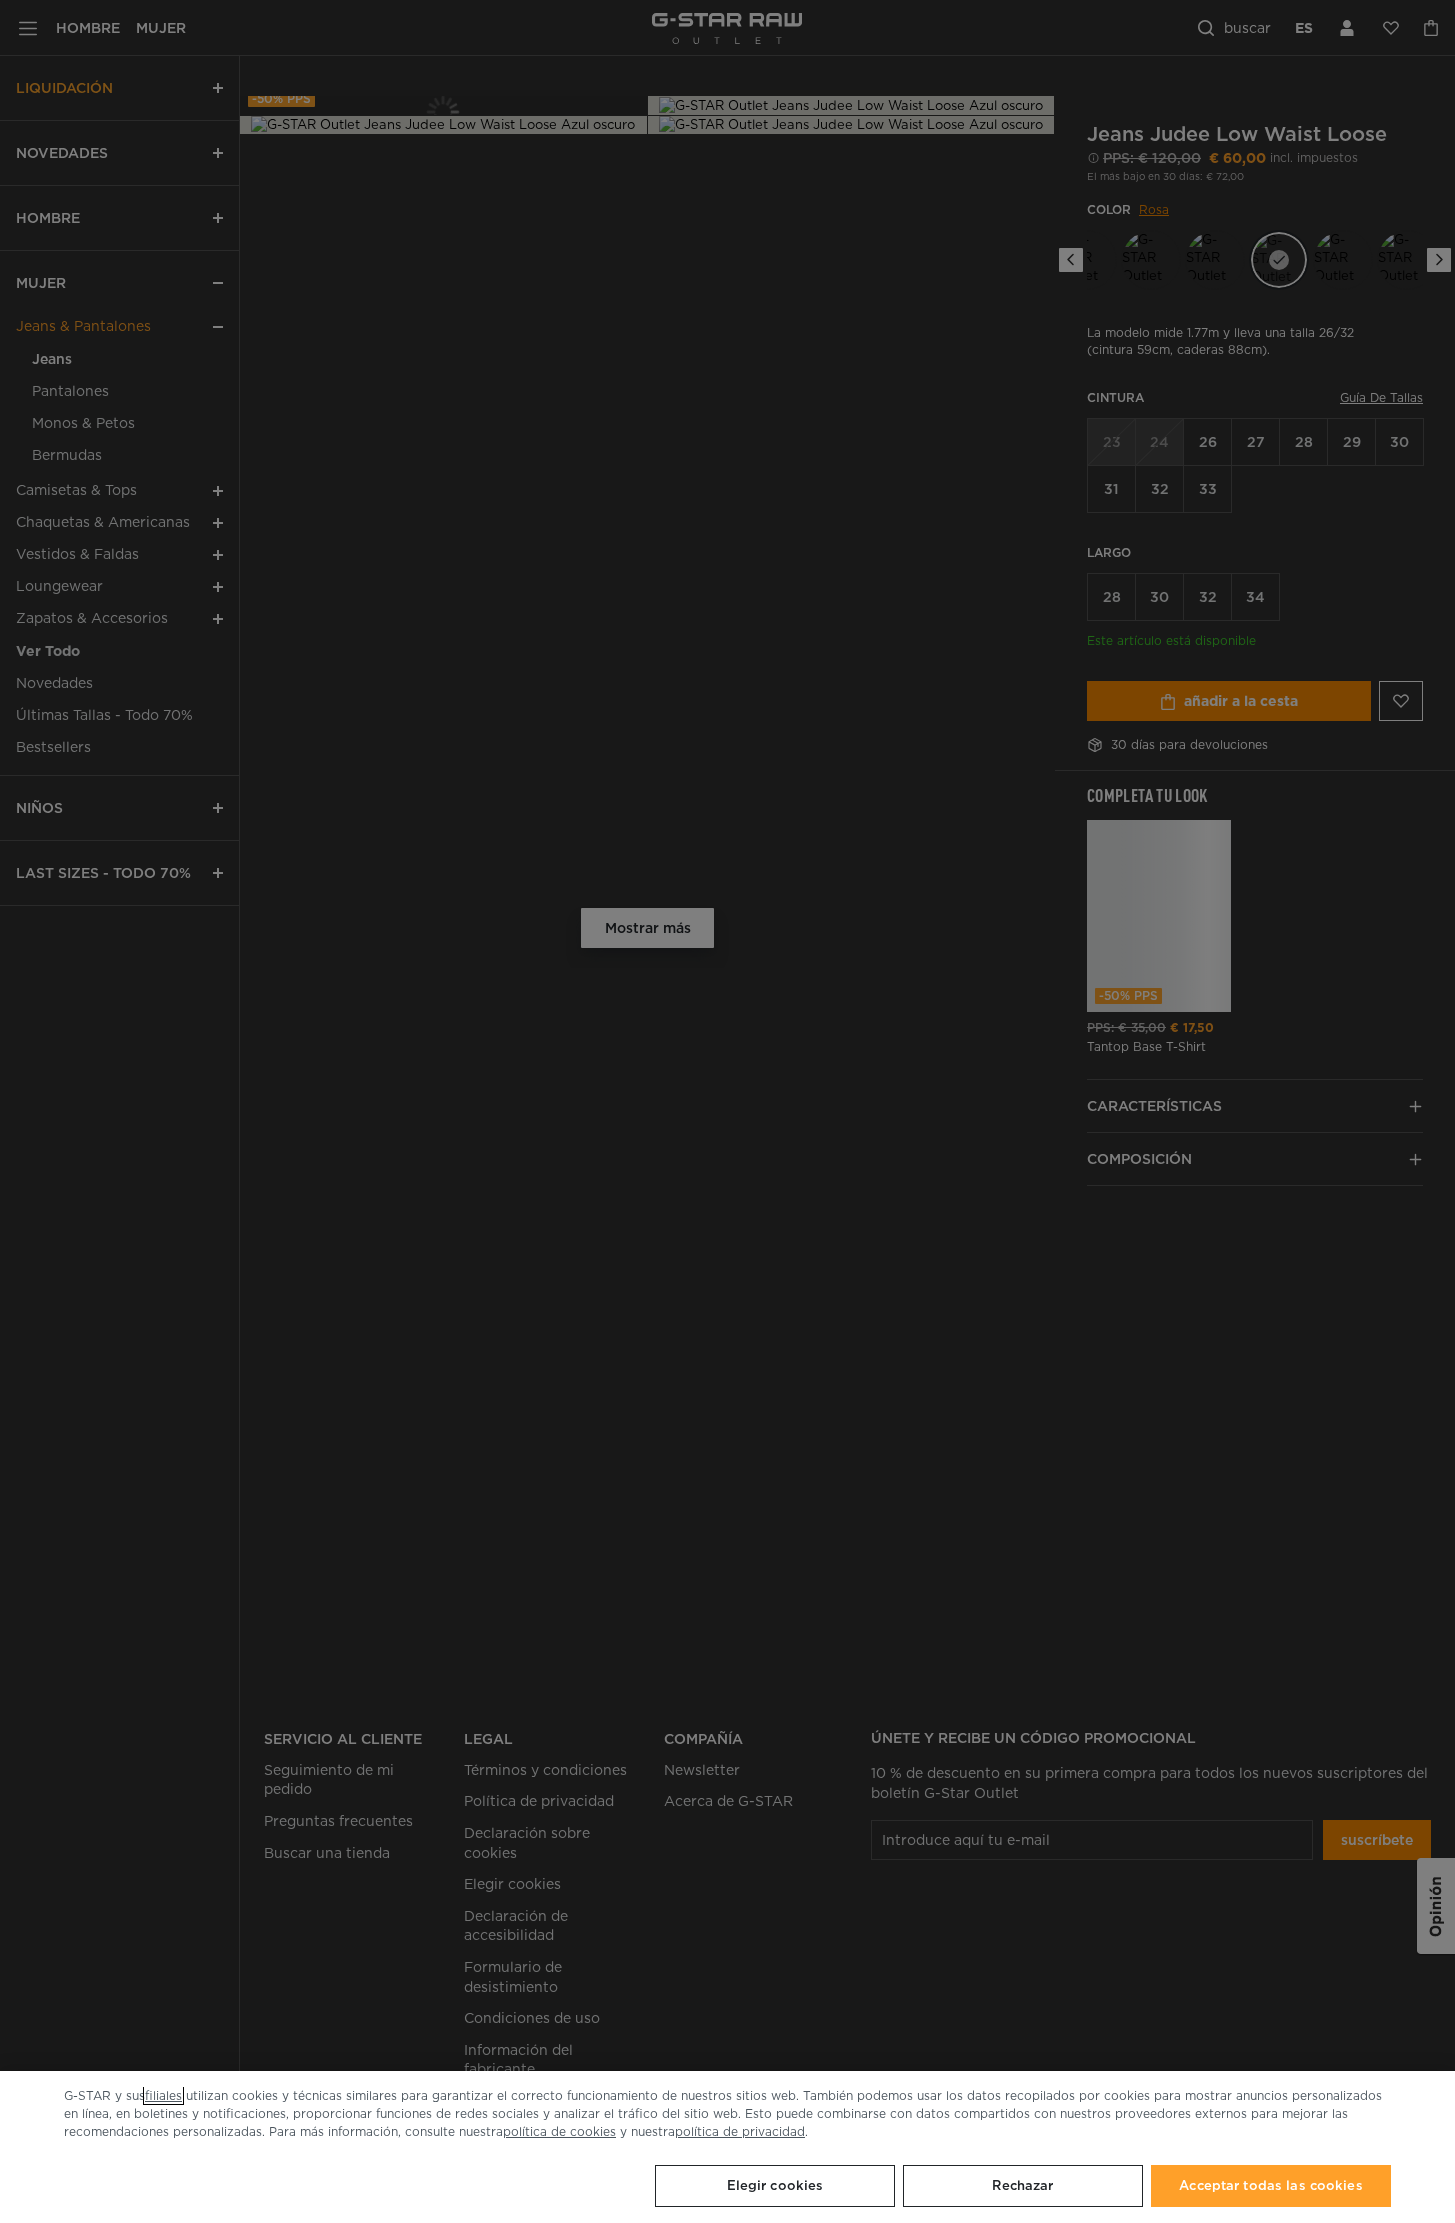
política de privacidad (740, 2131)
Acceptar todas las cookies (1270, 2185)
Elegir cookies (775, 2185)
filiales (163, 2095)
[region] (727, 2147)
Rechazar (1022, 2185)
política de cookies (559, 2131)
